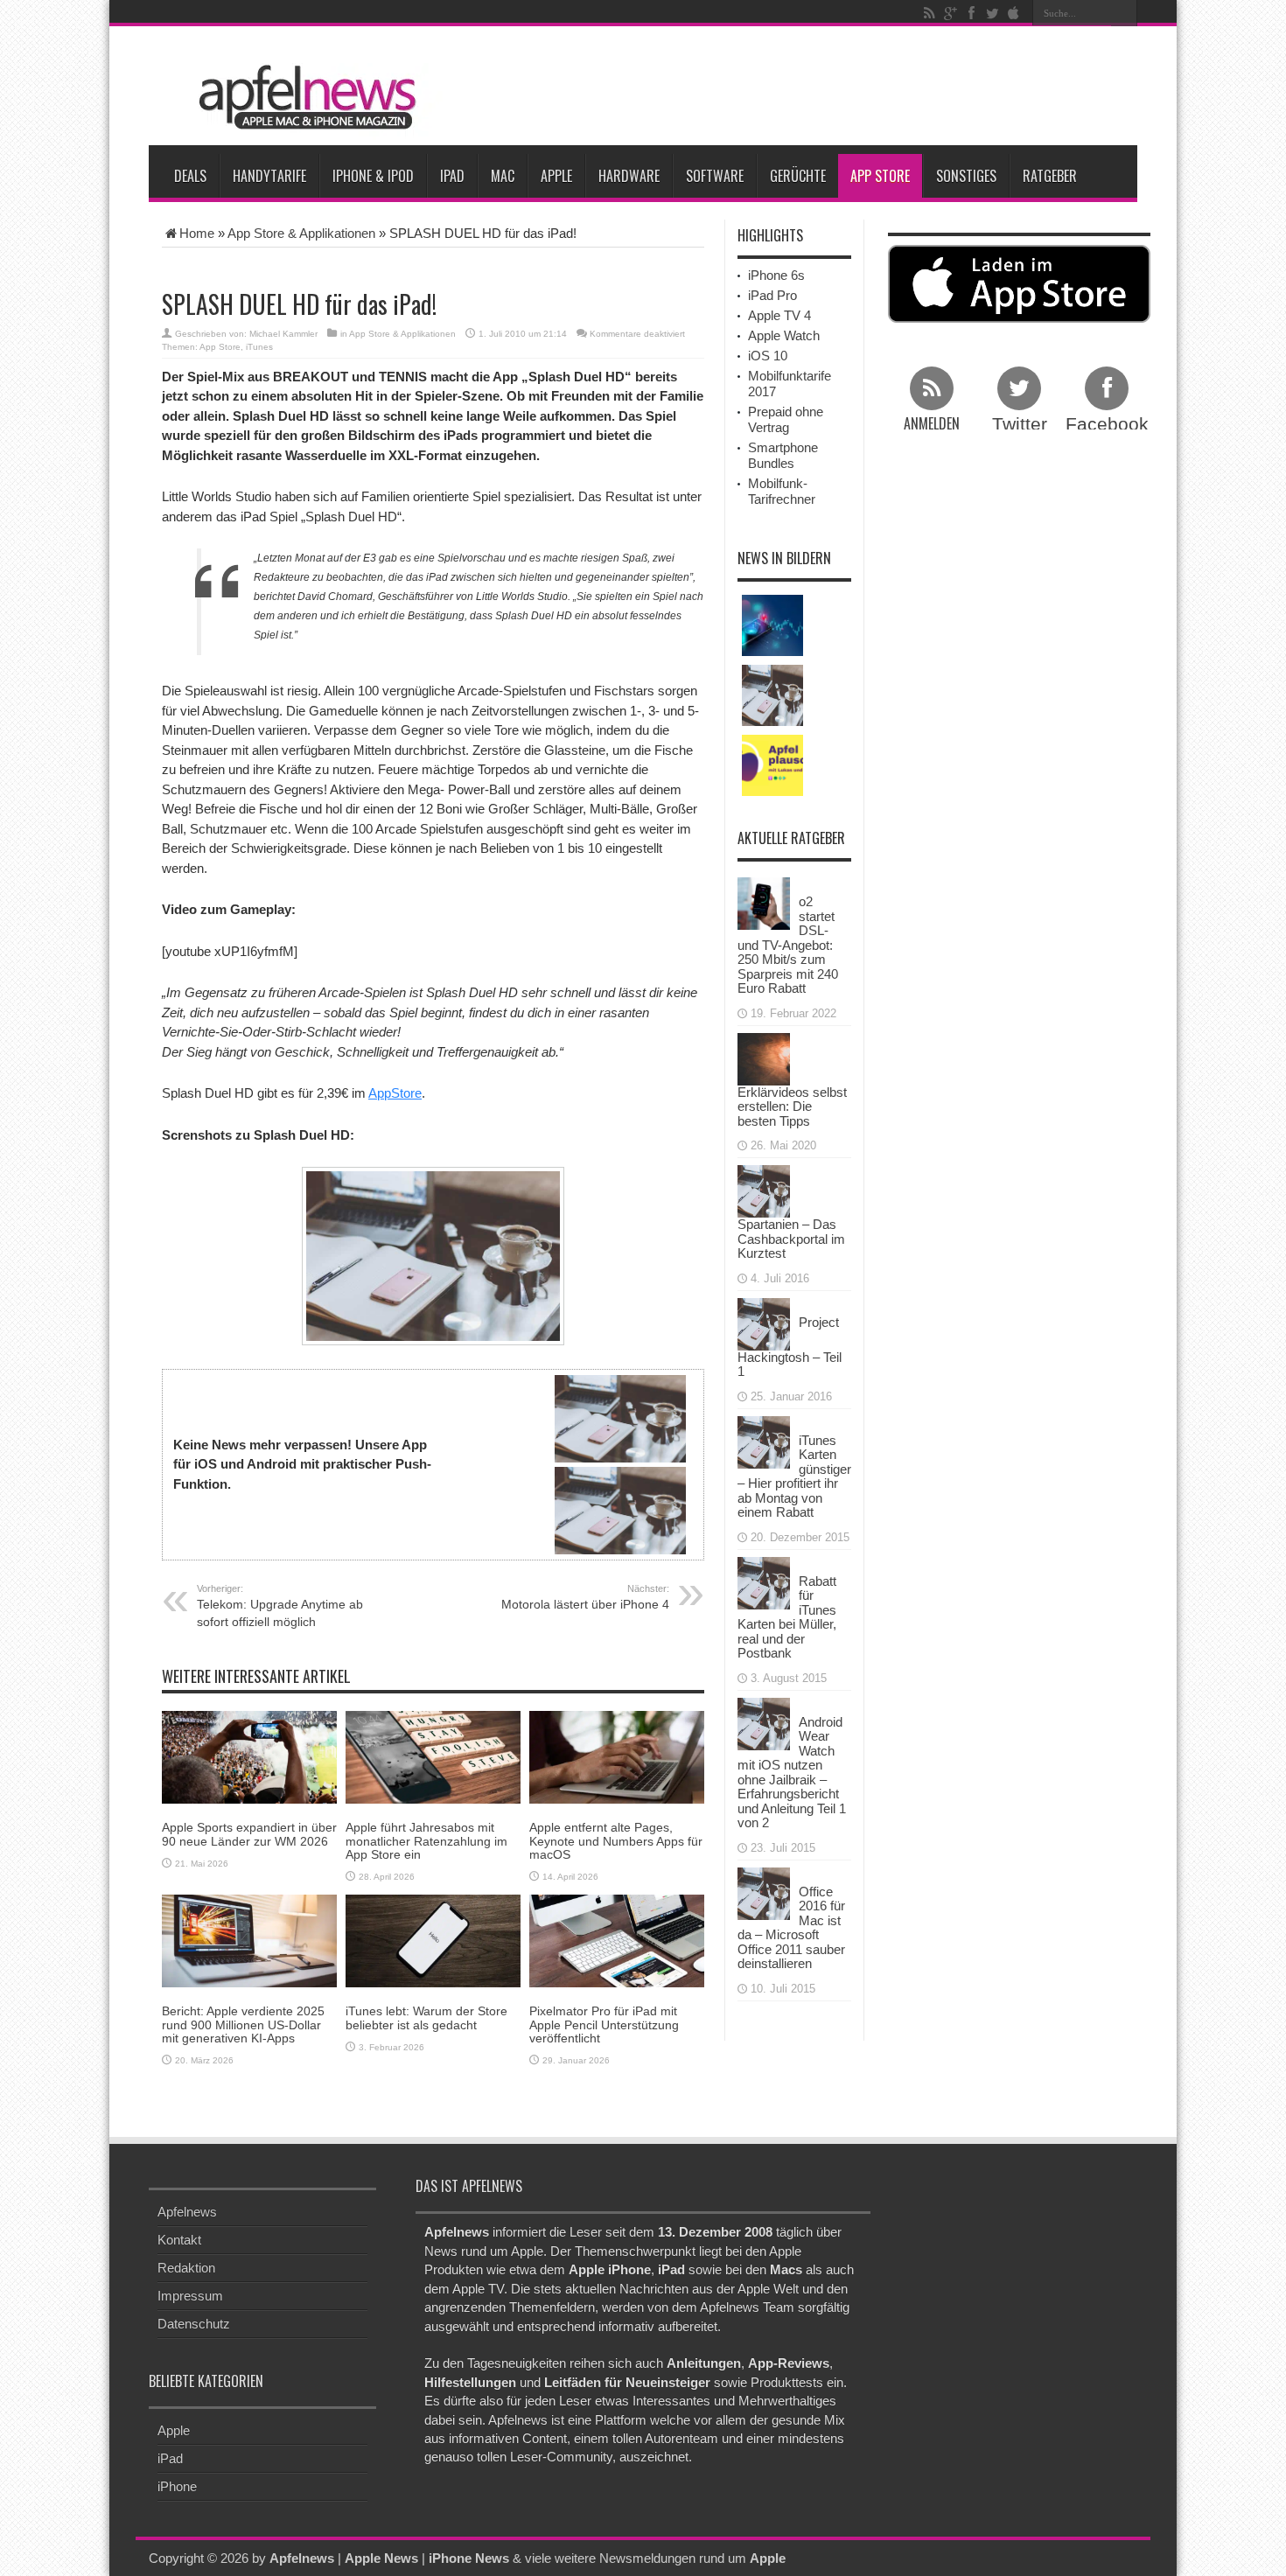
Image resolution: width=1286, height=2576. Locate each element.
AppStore (395, 1093)
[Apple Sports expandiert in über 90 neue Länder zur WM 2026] (249, 1756)
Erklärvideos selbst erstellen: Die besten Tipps (792, 1106)
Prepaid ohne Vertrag (786, 419)
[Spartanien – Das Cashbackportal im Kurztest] (764, 1190)
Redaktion (186, 2268)
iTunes (259, 347)
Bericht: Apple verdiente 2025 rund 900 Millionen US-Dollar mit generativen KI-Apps (243, 2024)
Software (715, 176)
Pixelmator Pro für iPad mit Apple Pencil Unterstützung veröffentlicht (604, 2024)
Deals (190, 176)
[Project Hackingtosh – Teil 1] (764, 1322)
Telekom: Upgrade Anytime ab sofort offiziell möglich (280, 1606)
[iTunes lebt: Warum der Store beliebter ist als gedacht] (433, 1940)
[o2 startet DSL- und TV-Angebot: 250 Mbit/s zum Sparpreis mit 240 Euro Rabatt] (764, 902)
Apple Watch (784, 335)
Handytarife (269, 176)
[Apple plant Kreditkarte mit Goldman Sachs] (772, 695)
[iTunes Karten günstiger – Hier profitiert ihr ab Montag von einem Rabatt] (764, 1440)
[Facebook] (971, 13)
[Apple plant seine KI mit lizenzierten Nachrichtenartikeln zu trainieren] (772, 625)
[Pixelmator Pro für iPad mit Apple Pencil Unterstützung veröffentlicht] (617, 1940)
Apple (556, 176)
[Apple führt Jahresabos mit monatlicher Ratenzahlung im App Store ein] (433, 1756)
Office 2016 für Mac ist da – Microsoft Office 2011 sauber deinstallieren (791, 1928)
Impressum (190, 2296)
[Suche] (1124, 13)
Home (197, 233)
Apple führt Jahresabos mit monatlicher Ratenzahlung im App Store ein (426, 1841)
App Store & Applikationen (301, 233)
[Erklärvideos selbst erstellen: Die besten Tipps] (764, 1057)
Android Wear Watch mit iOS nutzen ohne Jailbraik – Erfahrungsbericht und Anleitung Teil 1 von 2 (792, 1773)
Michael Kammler (283, 334)
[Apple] (1013, 13)
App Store (880, 176)
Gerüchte (798, 176)
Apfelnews (187, 2212)
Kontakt (179, 2240)
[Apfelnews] (302, 98)
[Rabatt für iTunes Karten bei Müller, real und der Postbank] (764, 1581)
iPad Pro (772, 295)
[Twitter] (992, 13)
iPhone (177, 2486)
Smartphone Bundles (783, 455)
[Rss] (929, 13)
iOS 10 (768, 356)
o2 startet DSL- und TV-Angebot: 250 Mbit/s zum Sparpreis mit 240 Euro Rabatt (788, 945)
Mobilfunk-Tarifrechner (782, 491)
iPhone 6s (776, 275)
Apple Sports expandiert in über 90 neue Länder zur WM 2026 (249, 1834)
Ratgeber (1050, 176)
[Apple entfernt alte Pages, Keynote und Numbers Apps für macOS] (617, 1756)
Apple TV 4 (779, 315)
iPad (452, 176)
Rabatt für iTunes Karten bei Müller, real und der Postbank (787, 1617)
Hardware (629, 176)
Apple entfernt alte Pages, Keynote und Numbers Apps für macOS (616, 1841)
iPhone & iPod (373, 176)
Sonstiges (966, 176)
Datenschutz (194, 2324)
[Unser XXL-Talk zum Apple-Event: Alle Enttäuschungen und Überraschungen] (772, 765)
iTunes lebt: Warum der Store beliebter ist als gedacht (426, 2018)
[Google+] (950, 13)
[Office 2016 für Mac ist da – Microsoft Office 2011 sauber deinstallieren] (764, 1892)
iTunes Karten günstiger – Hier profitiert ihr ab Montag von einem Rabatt (794, 1476)
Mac (503, 176)
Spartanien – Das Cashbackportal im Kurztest (791, 1239)
